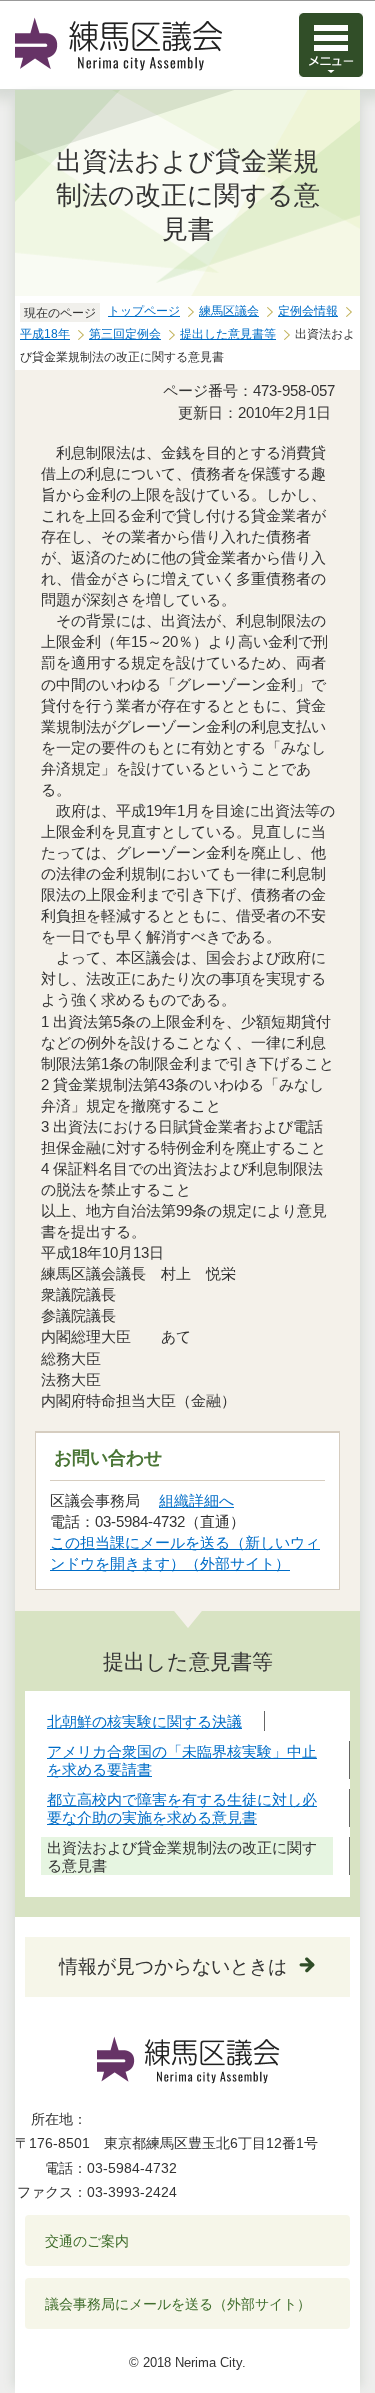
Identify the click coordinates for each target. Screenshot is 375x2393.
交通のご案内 (87, 2241)
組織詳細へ (196, 1500)
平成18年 (45, 334)
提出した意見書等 (228, 334)
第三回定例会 (125, 334)
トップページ (144, 311)
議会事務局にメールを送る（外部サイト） (178, 2304)
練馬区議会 (229, 311)
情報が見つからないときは (173, 1966)
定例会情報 (308, 311)
